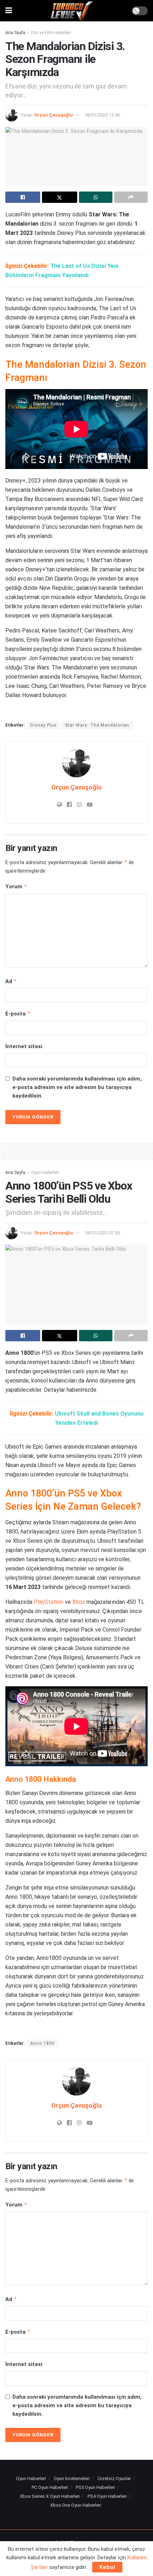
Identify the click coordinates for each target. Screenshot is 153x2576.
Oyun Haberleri (45, 1173)
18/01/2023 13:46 (102, 115)
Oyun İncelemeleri (72, 2478)
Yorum (16, 886)
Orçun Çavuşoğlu (54, 115)
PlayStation (49, 1602)
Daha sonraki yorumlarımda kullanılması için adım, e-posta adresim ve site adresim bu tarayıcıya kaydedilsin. (77, 1087)
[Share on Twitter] (59, 197)
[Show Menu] (9, 11)
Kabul (107, 2567)
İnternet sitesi (24, 1046)
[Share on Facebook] (23, 197)
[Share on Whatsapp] (96, 197)
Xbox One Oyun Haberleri (76, 2505)
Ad (11, 981)
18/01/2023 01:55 (102, 1233)
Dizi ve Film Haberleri (51, 33)
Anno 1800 (43, 2043)
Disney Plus (44, 725)
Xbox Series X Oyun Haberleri (50, 2496)
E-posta (18, 1014)
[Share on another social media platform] (131, 197)
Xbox (79, 1602)
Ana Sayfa (15, 33)
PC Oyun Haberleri (50, 2487)
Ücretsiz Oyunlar (114, 2478)
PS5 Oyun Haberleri (95, 2487)
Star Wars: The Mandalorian (97, 725)
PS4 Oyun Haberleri (107, 2496)
